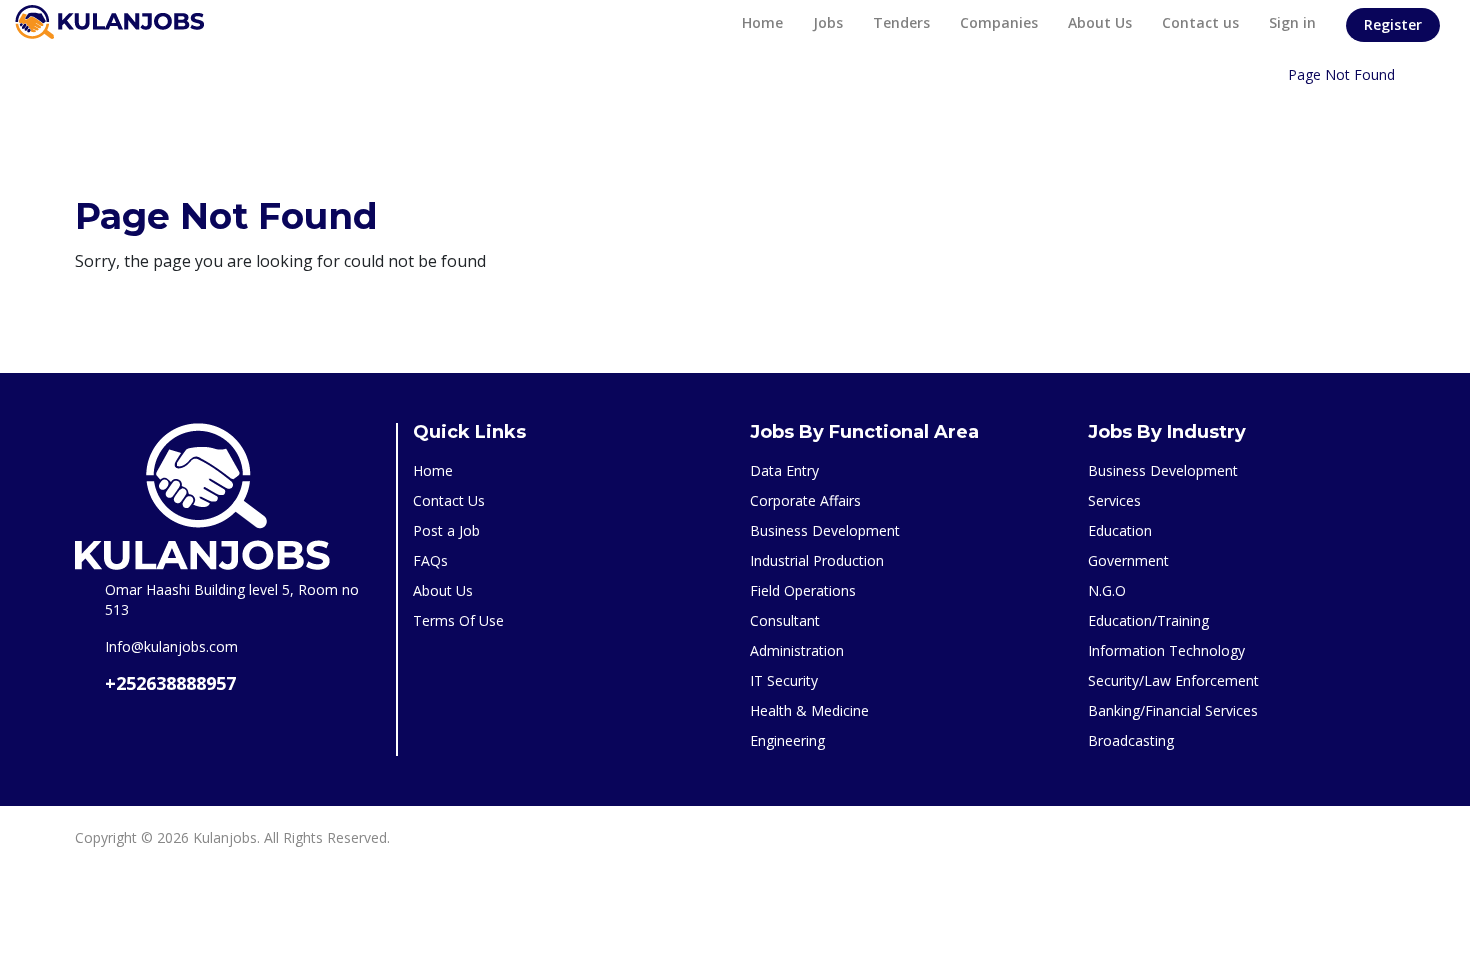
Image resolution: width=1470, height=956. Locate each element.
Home (762, 22)
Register (1393, 24)
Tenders (901, 22)
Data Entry (784, 470)
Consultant (785, 620)
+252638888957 (170, 683)
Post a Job (446, 530)
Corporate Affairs (805, 500)
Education (1120, 530)
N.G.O (1107, 590)
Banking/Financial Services (1173, 710)
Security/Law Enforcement (1173, 680)
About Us (1100, 22)
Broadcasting (1131, 740)
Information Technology (1166, 650)
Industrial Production (817, 560)
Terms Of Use (458, 620)
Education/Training (1148, 620)
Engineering (787, 740)
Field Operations (803, 590)
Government (1128, 560)
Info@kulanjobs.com (171, 646)
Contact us (1200, 22)
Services (1114, 500)
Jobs (828, 22)
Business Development (825, 530)
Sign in (1292, 22)
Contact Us (449, 500)
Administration (797, 650)
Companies (999, 22)
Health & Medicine (809, 710)
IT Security (784, 680)
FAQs (430, 560)
